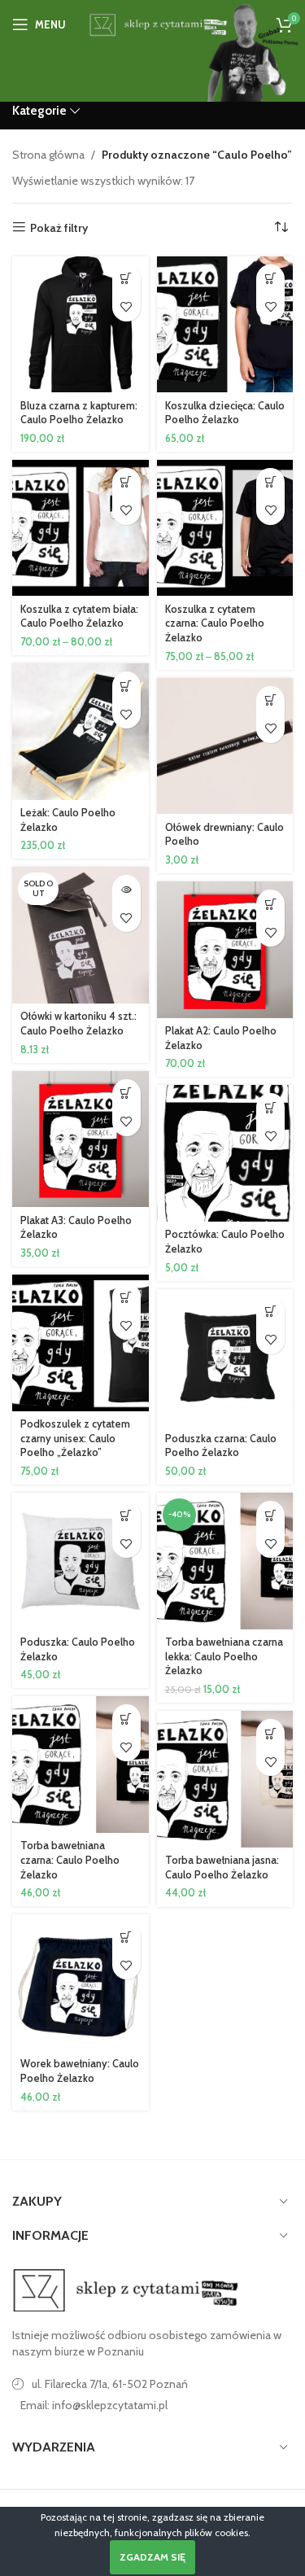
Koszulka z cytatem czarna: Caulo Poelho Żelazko (215, 623)
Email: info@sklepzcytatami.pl (94, 2405)
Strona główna (48, 155)
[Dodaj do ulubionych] (126, 307)
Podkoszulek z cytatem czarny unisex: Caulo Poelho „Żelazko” (75, 1438)
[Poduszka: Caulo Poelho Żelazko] (81, 1561)
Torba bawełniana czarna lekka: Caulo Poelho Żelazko (224, 1656)
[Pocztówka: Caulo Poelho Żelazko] (225, 1153)
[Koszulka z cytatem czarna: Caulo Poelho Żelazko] (225, 528)
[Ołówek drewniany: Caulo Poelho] (225, 746)
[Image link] (126, 2290)
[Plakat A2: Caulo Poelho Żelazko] (225, 950)
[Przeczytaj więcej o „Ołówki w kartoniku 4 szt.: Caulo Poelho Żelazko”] (126, 889)
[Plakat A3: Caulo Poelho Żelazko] (81, 1139)
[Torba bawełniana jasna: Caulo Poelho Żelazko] (225, 1779)
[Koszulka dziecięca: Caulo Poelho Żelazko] (225, 325)
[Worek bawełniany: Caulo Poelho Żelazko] (81, 1983)
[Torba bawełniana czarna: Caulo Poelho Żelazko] (81, 1765)
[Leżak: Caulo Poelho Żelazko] (81, 732)
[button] (126, 686)
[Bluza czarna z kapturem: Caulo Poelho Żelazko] (81, 325)
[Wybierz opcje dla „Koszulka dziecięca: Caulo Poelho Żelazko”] (270, 279)
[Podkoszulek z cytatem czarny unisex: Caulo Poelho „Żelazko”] (81, 1343)
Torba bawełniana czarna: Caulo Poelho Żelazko (70, 1860)
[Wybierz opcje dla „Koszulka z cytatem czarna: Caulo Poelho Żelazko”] (270, 482)
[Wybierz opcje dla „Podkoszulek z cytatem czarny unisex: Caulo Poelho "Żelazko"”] (126, 1297)
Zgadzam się (152, 2557)
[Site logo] (157, 23)
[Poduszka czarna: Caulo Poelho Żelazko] (225, 1358)
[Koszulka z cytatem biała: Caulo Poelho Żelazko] (81, 528)
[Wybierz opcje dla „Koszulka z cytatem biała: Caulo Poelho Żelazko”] (126, 482)
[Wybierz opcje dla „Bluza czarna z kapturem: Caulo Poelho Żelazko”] (126, 279)
